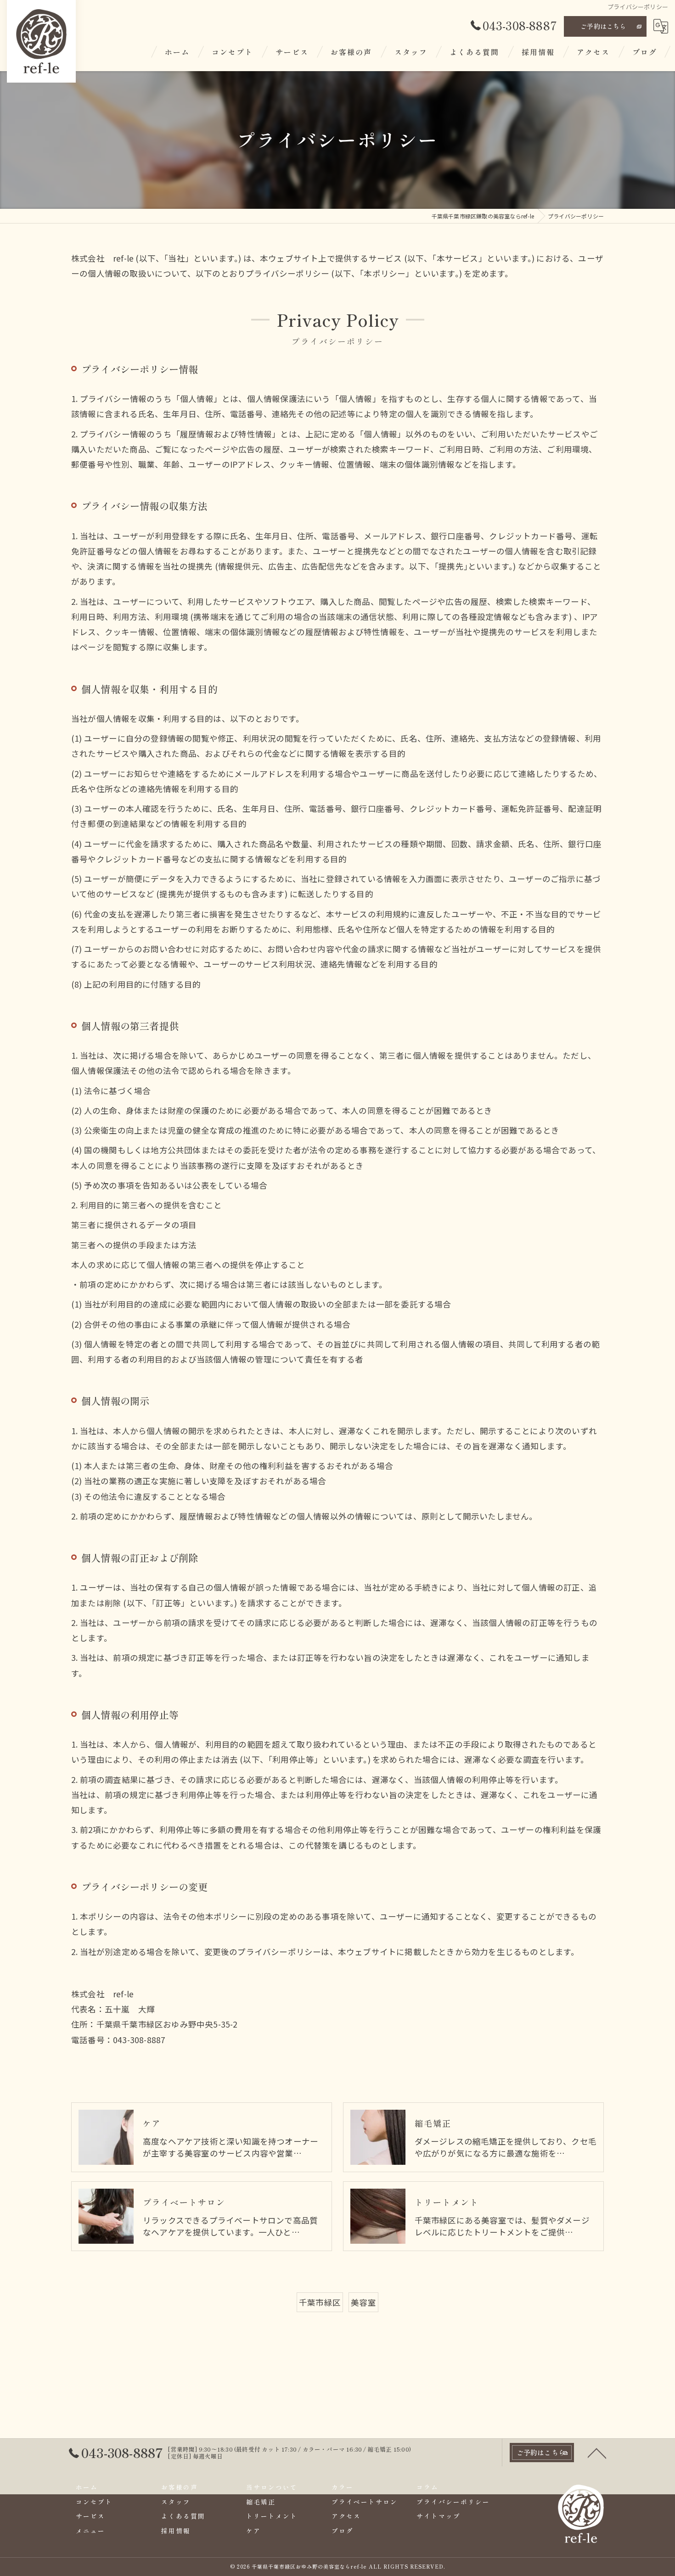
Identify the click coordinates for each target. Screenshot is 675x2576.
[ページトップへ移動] (597, 2453)
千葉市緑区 (320, 2302)
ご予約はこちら (603, 26)
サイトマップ (439, 2516)
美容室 (363, 2302)
